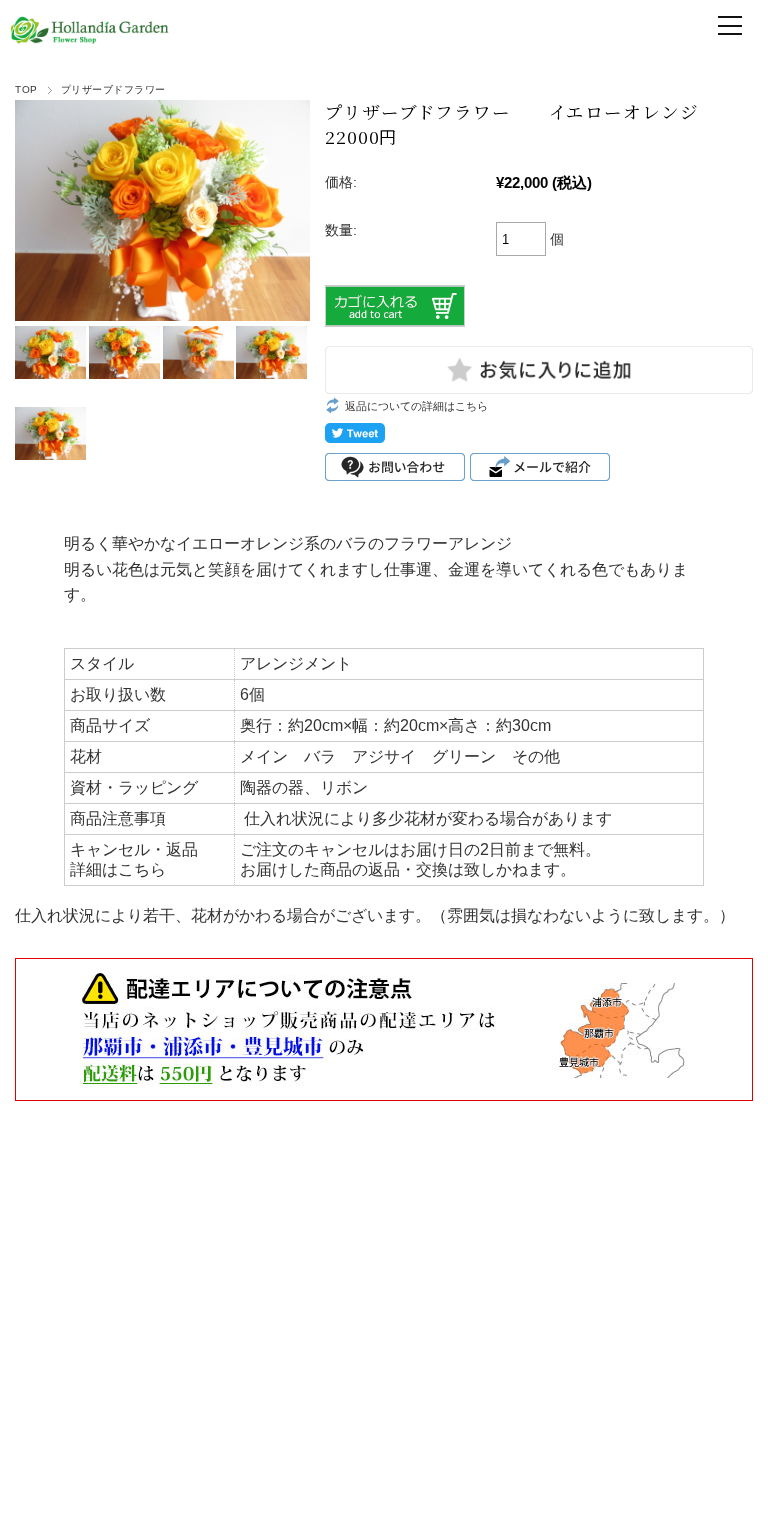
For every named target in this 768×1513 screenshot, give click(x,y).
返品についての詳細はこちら (416, 406)
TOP (26, 89)
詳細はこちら (118, 869)
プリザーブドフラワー (113, 89)
